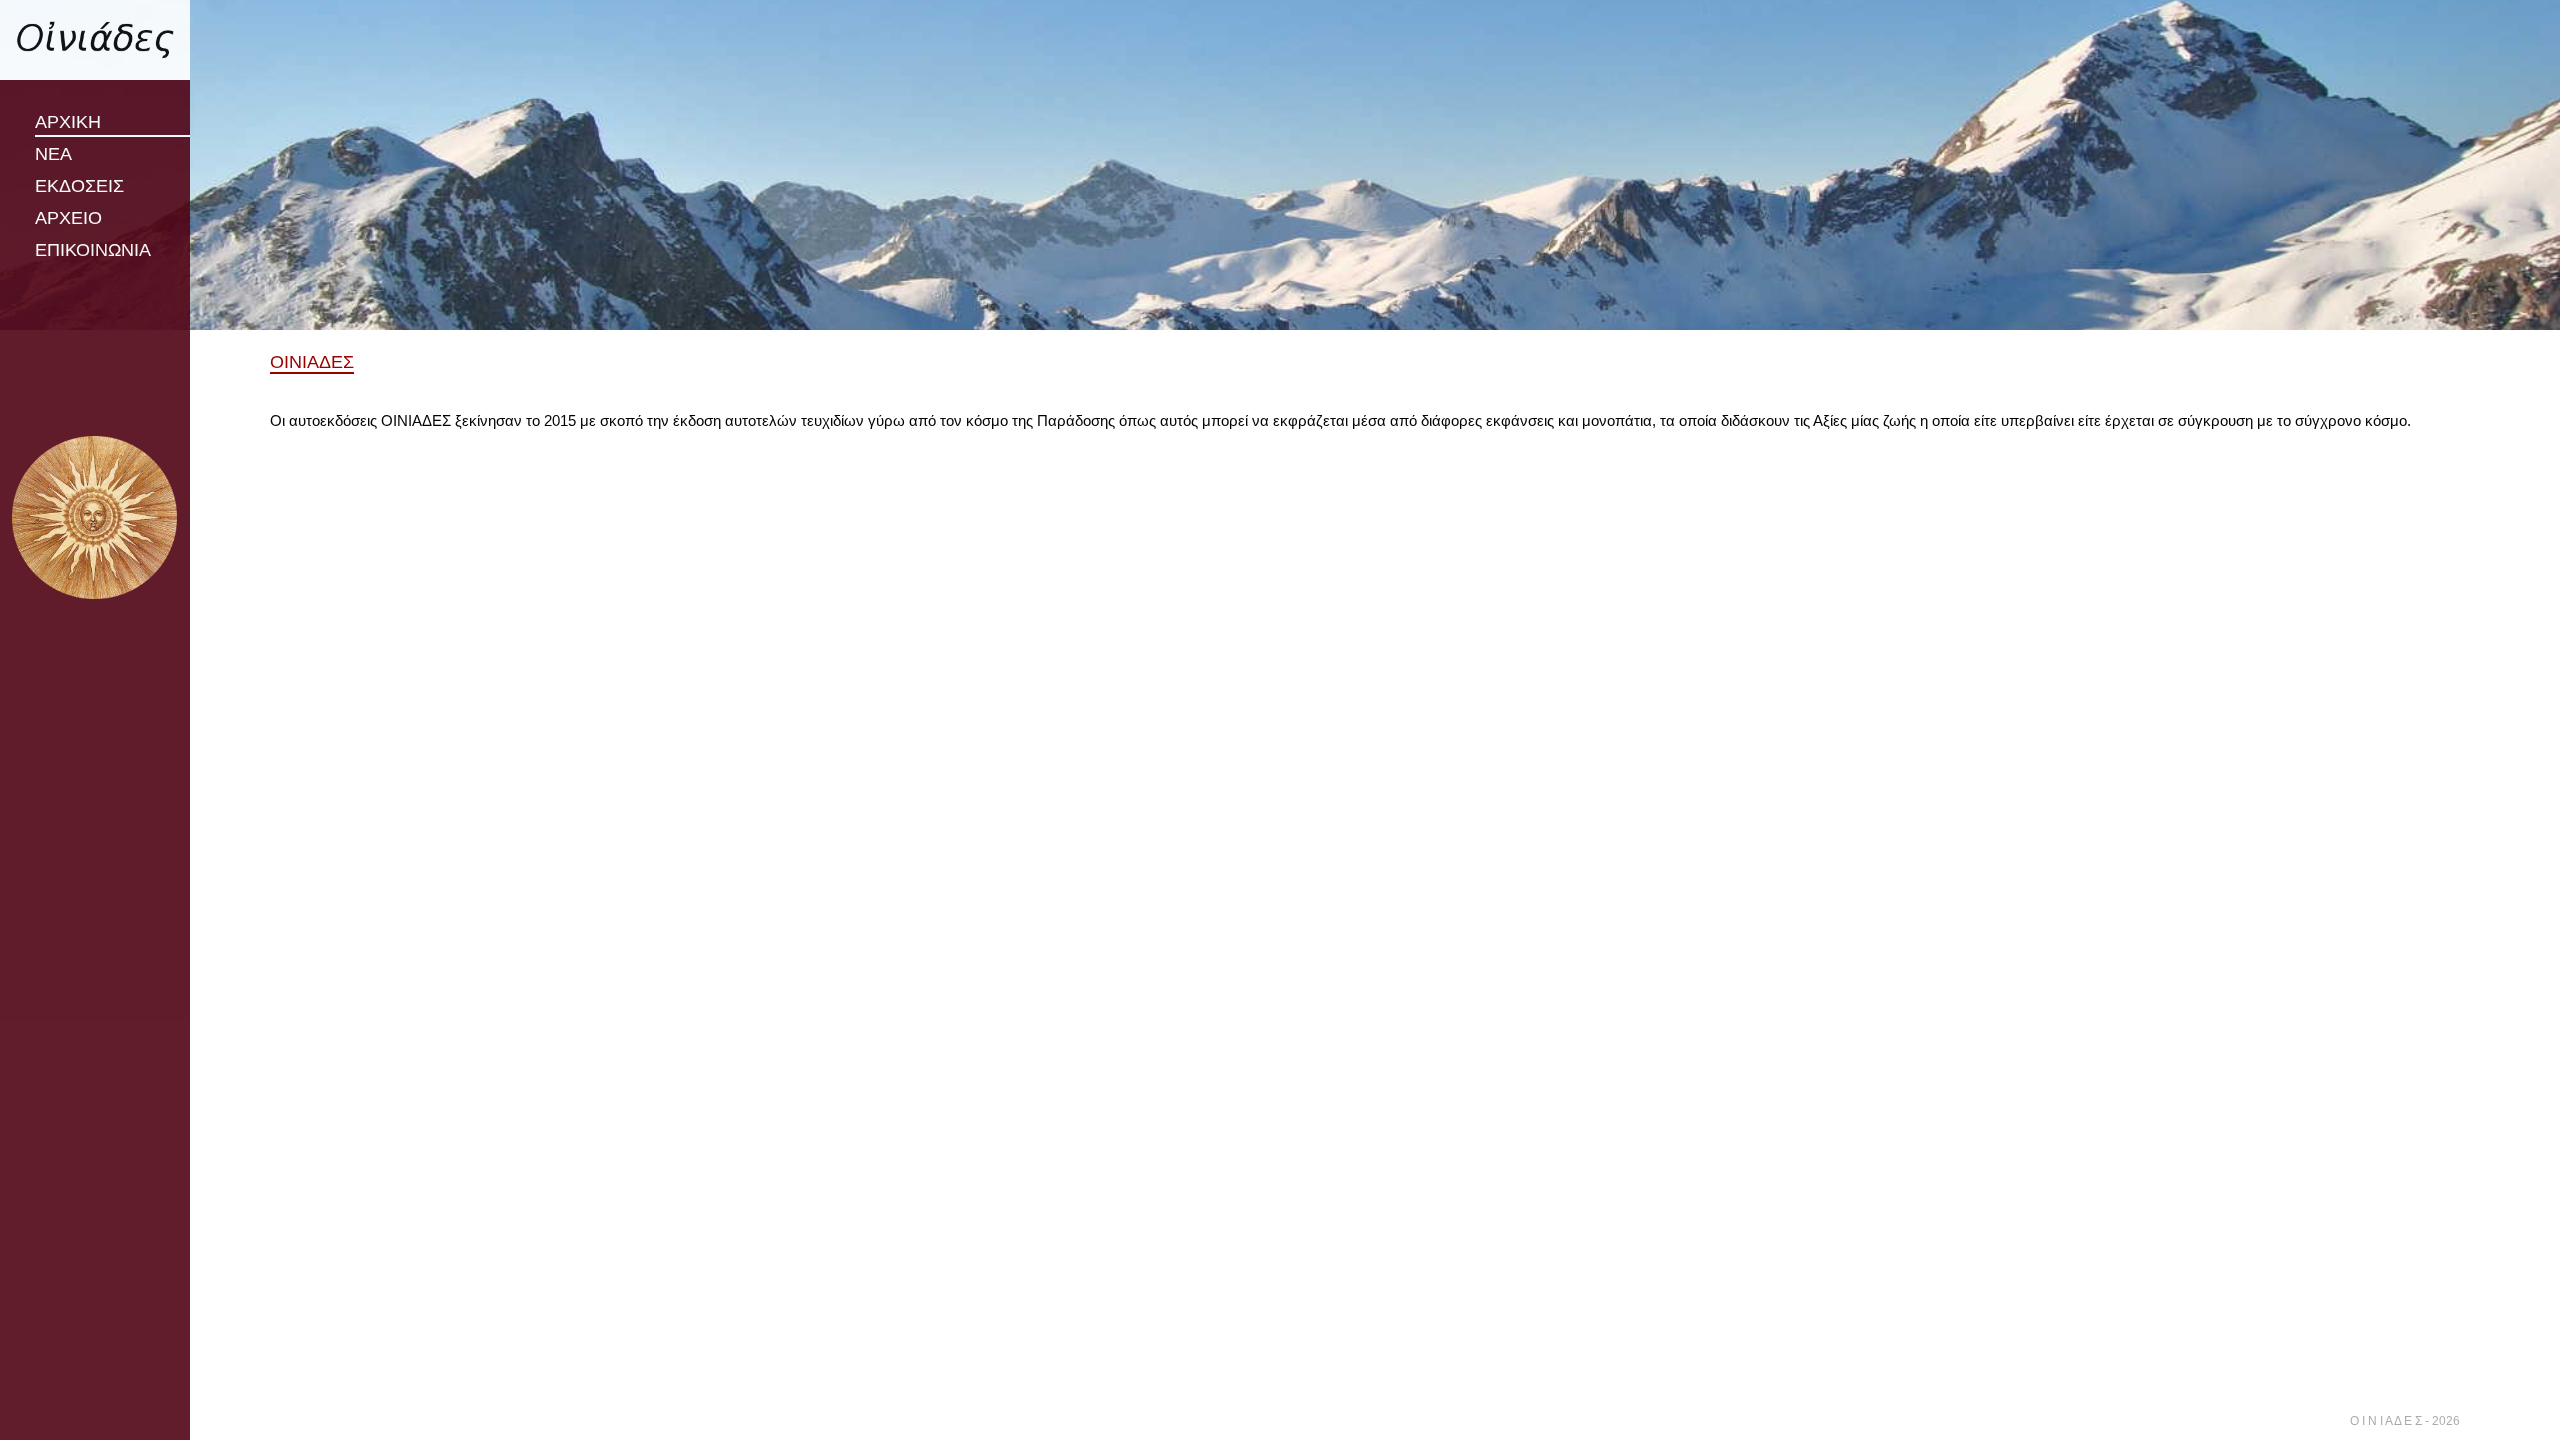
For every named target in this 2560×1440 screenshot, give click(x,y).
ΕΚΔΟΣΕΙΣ (79, 186)
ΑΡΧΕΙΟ (68, 218)
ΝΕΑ (53, 154)
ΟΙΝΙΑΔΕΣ (312, 362)
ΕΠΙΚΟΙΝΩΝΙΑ (93, 250)
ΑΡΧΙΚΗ (68, 122)
